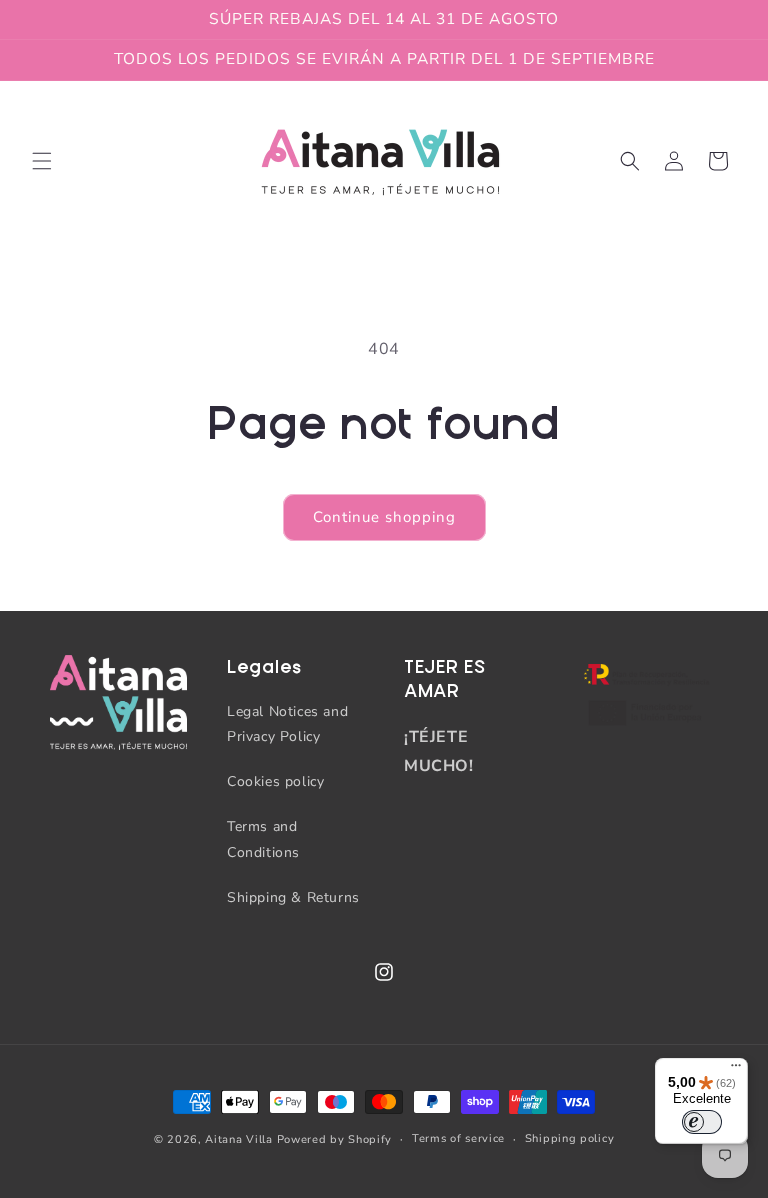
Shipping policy (570, 1138)
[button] (42, 161)
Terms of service (458, 1138)
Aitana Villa (240, 1139)
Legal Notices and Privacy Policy (287, 724)
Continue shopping (384, 517)
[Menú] (736, 1070)
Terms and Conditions (263, 839)
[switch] (702, 1122)
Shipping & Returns (293, 897)
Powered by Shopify (335, 1139)
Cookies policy (275, 781)
